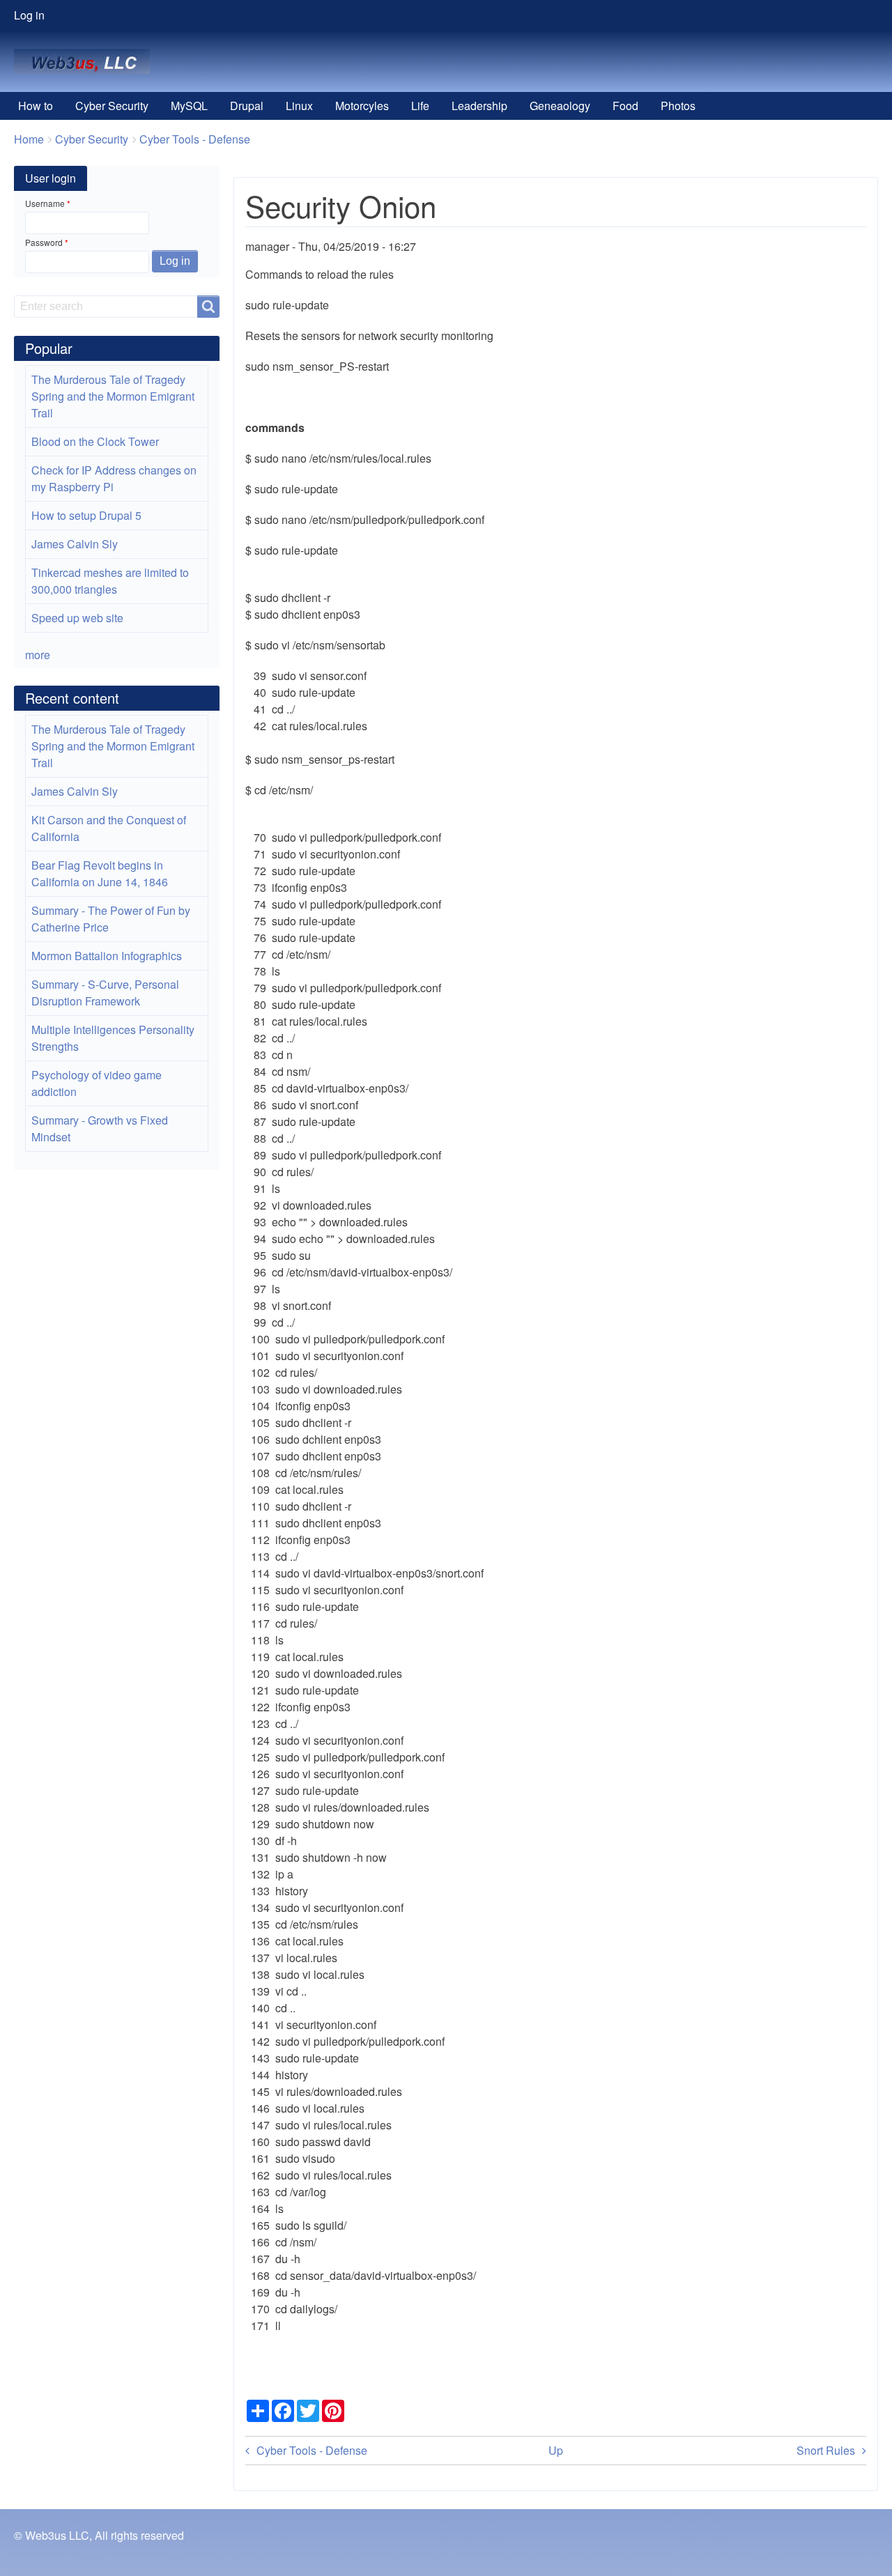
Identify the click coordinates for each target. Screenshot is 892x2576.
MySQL (189, 106)
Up (556, 2450)
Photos (678, 106)
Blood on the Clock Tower (95, 441)
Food (625, 106)
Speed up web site (77, 618)
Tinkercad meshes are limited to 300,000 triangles (110, 581)
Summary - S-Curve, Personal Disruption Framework (105, 993)
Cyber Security (112, 106)
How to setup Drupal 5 (86, 515)
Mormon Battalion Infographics (107, 956)
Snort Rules (826, 2450)
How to (36, 106)
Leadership (479, 106)
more (38, 655)
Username (45, 203)
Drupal (247, 106)
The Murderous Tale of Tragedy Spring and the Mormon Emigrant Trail (113, 396)
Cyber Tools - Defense (195, 139)
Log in (29, 15)
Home (29, 139)
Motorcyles (362, 106)
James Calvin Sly (75, 544)
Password (44, 242)
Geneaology (560, 106)
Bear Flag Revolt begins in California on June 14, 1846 (100, 873)
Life (420, 106)
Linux (299, 106)
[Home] (87, 61)
